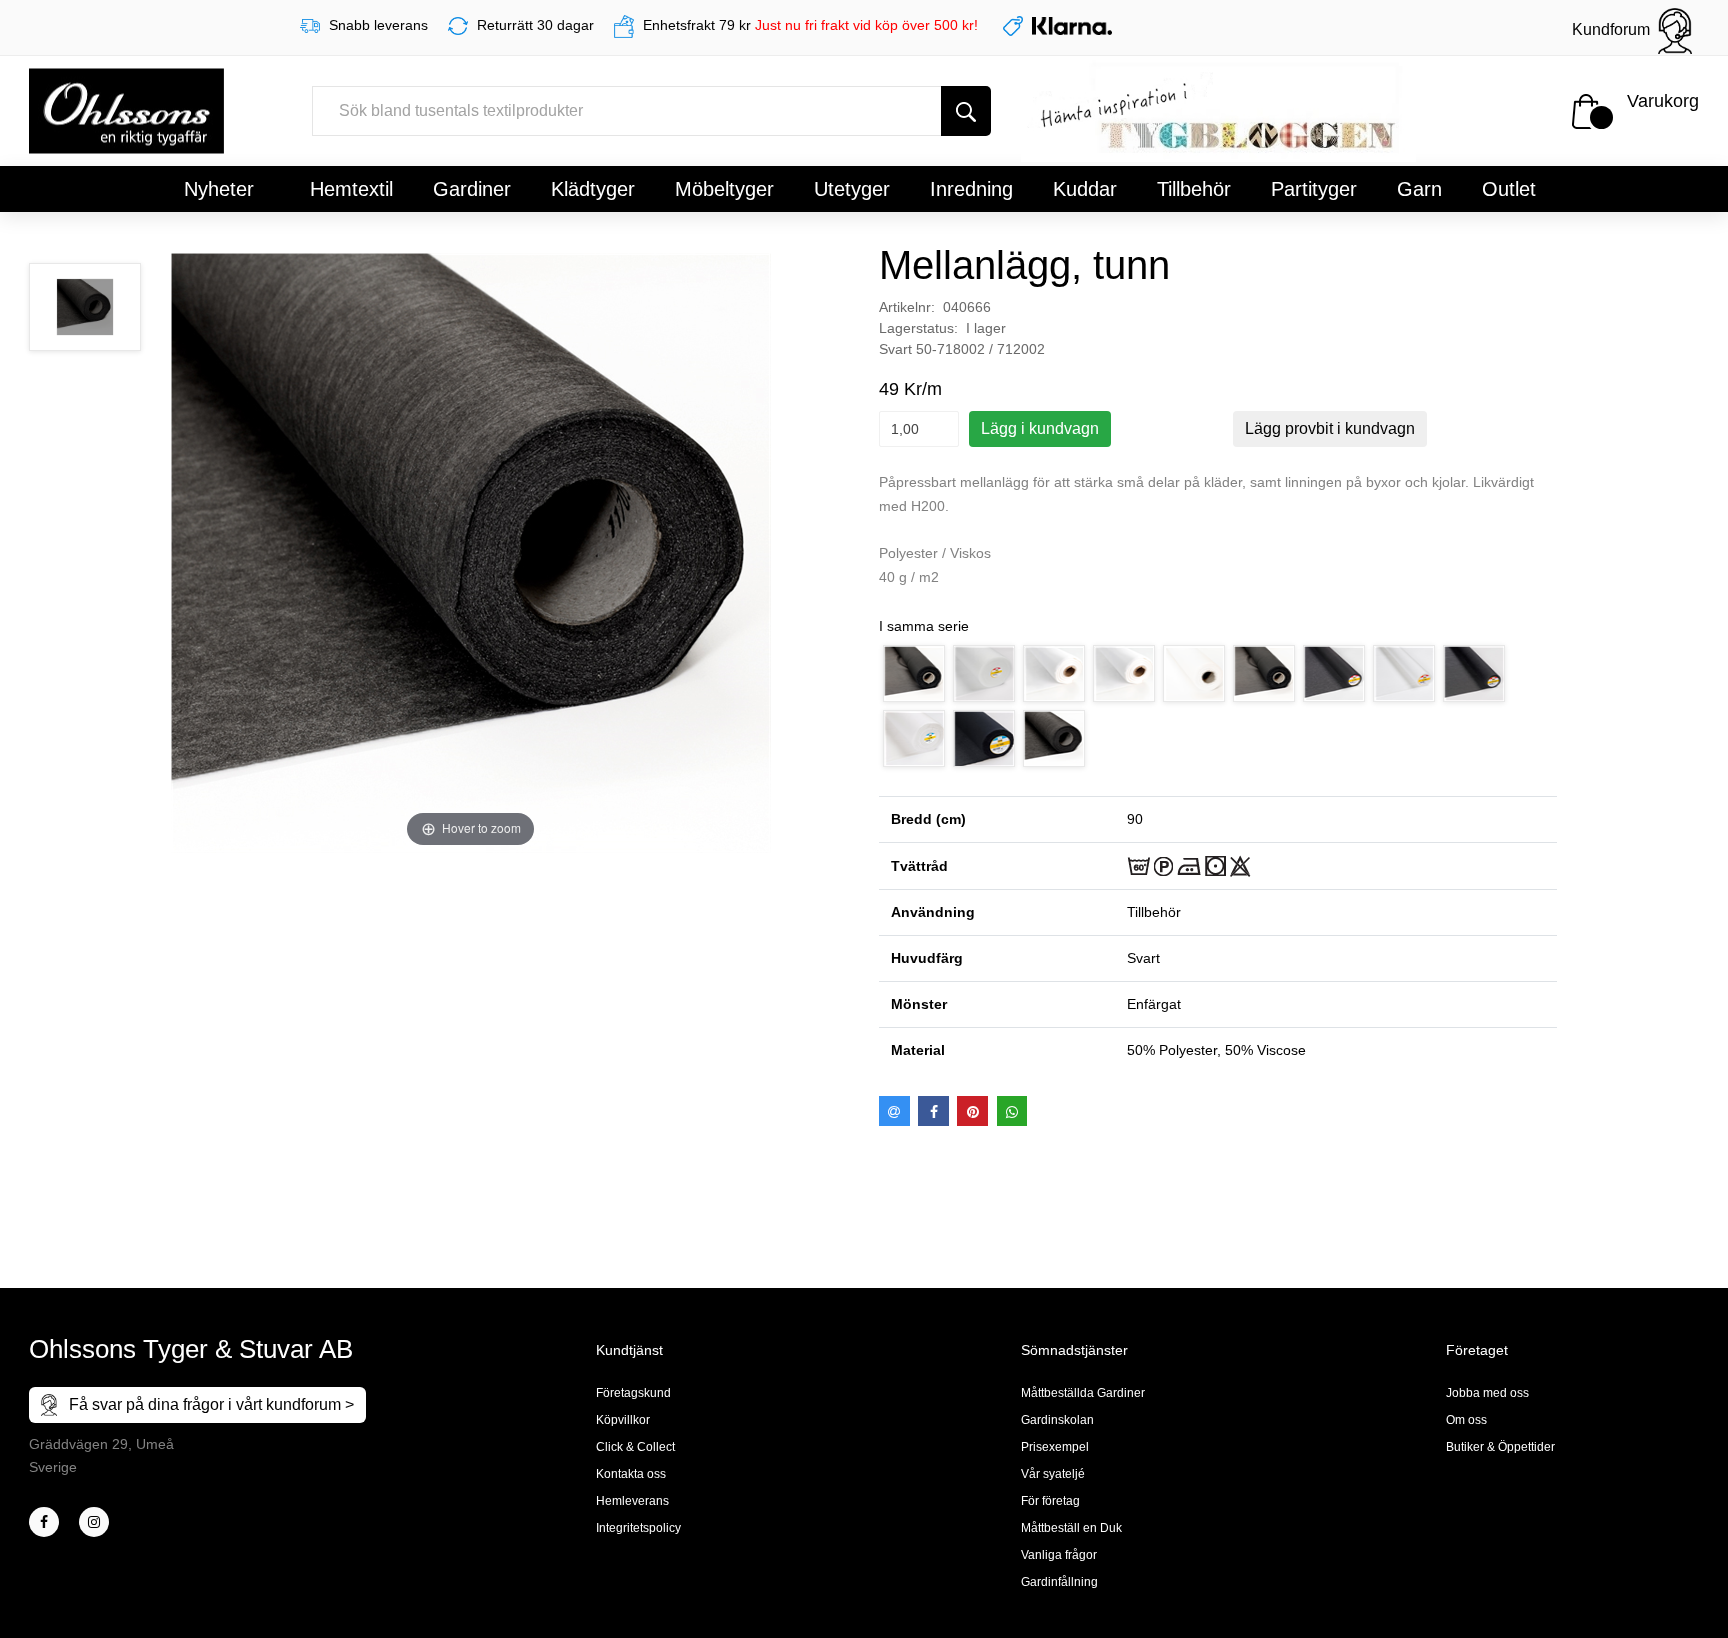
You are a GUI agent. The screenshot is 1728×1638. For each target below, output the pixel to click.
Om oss (1466, 1420)
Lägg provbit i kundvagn (1330, 428)
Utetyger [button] (852, 189)
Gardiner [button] (472, 189)
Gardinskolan (1057, 1420)
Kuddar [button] (1085, 189)
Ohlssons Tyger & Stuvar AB (191, 1349)
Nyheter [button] (219, 189)
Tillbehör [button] (1194, 189)
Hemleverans (632, 1501)
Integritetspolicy (638, 1528)
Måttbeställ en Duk (1071, 1528)
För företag (1050, 1501)
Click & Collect (635, 1447)
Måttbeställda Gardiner (1083, 1393)
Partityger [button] (1314, 189)
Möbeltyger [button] (724, 189)
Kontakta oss (631, 1474)
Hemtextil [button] (351, 189)
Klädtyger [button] (593, 189)
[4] (94, 1522)
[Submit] (966, 111)
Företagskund (633, 1393)
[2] (44, 1522)
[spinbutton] (919, 429)
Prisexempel (1055, 1447)
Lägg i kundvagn (1040, 428)
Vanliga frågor (1059, 1555)
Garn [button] (1419, 189)
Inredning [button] (971, 189)
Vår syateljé (1053, 1474)
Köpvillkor (623, 1420)
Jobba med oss (1487, 1393)
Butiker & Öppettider (1500, 1447)
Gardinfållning (1059, 1582)
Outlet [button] (1509, 189)
